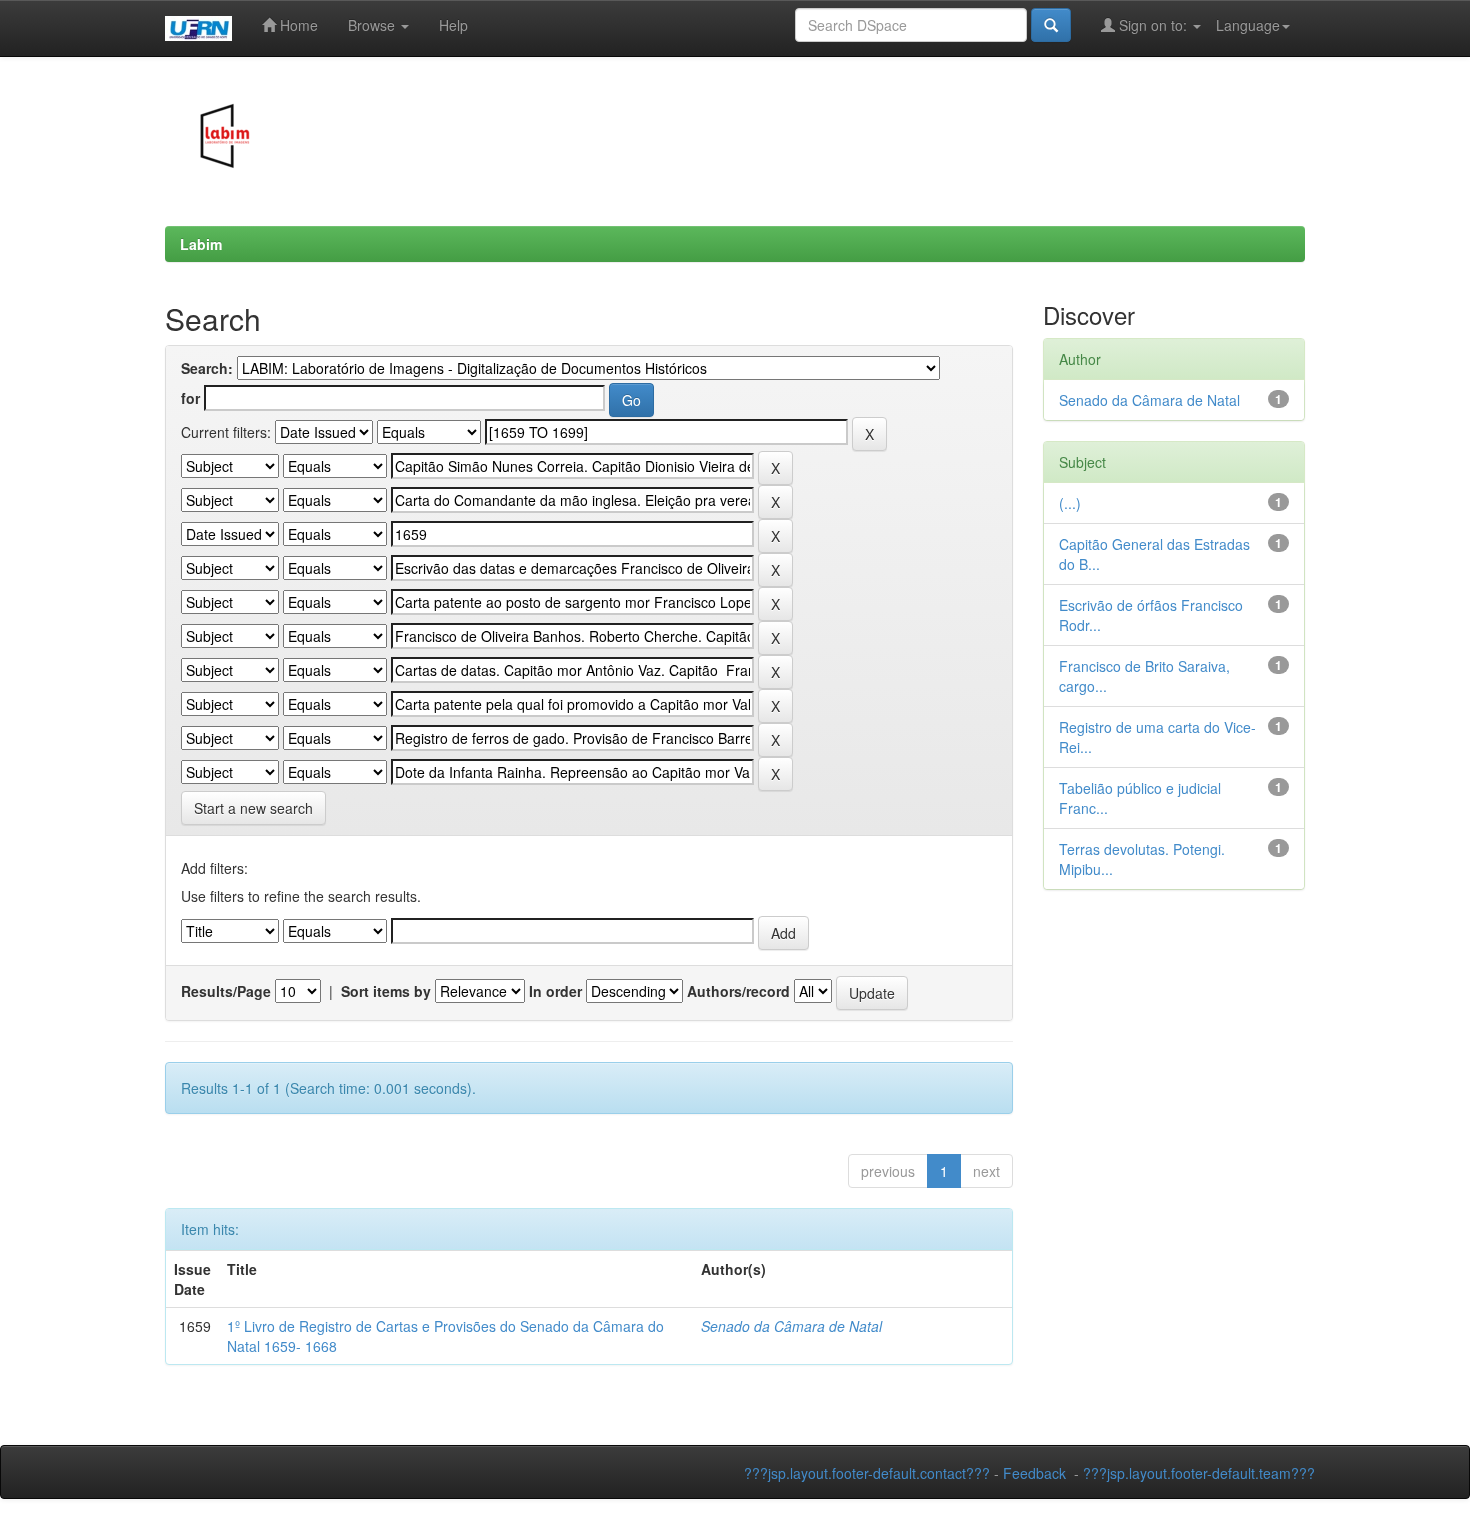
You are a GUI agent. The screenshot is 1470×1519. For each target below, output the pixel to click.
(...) (1070, 503)
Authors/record (738, 991)
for (190, 398)
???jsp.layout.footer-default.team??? (1199, 1473)
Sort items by (386, 991)
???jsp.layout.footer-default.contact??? (867, 1473)
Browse (373, 25)
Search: (207, 368)
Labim (201, 244)
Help (453, 25)
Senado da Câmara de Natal (791, 1326)
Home (297, 25)
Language (1248, 25)
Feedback (1034, 1473)
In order (555, 991)
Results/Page (226, 991)
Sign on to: (1153, 25)
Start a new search (253, 808)
